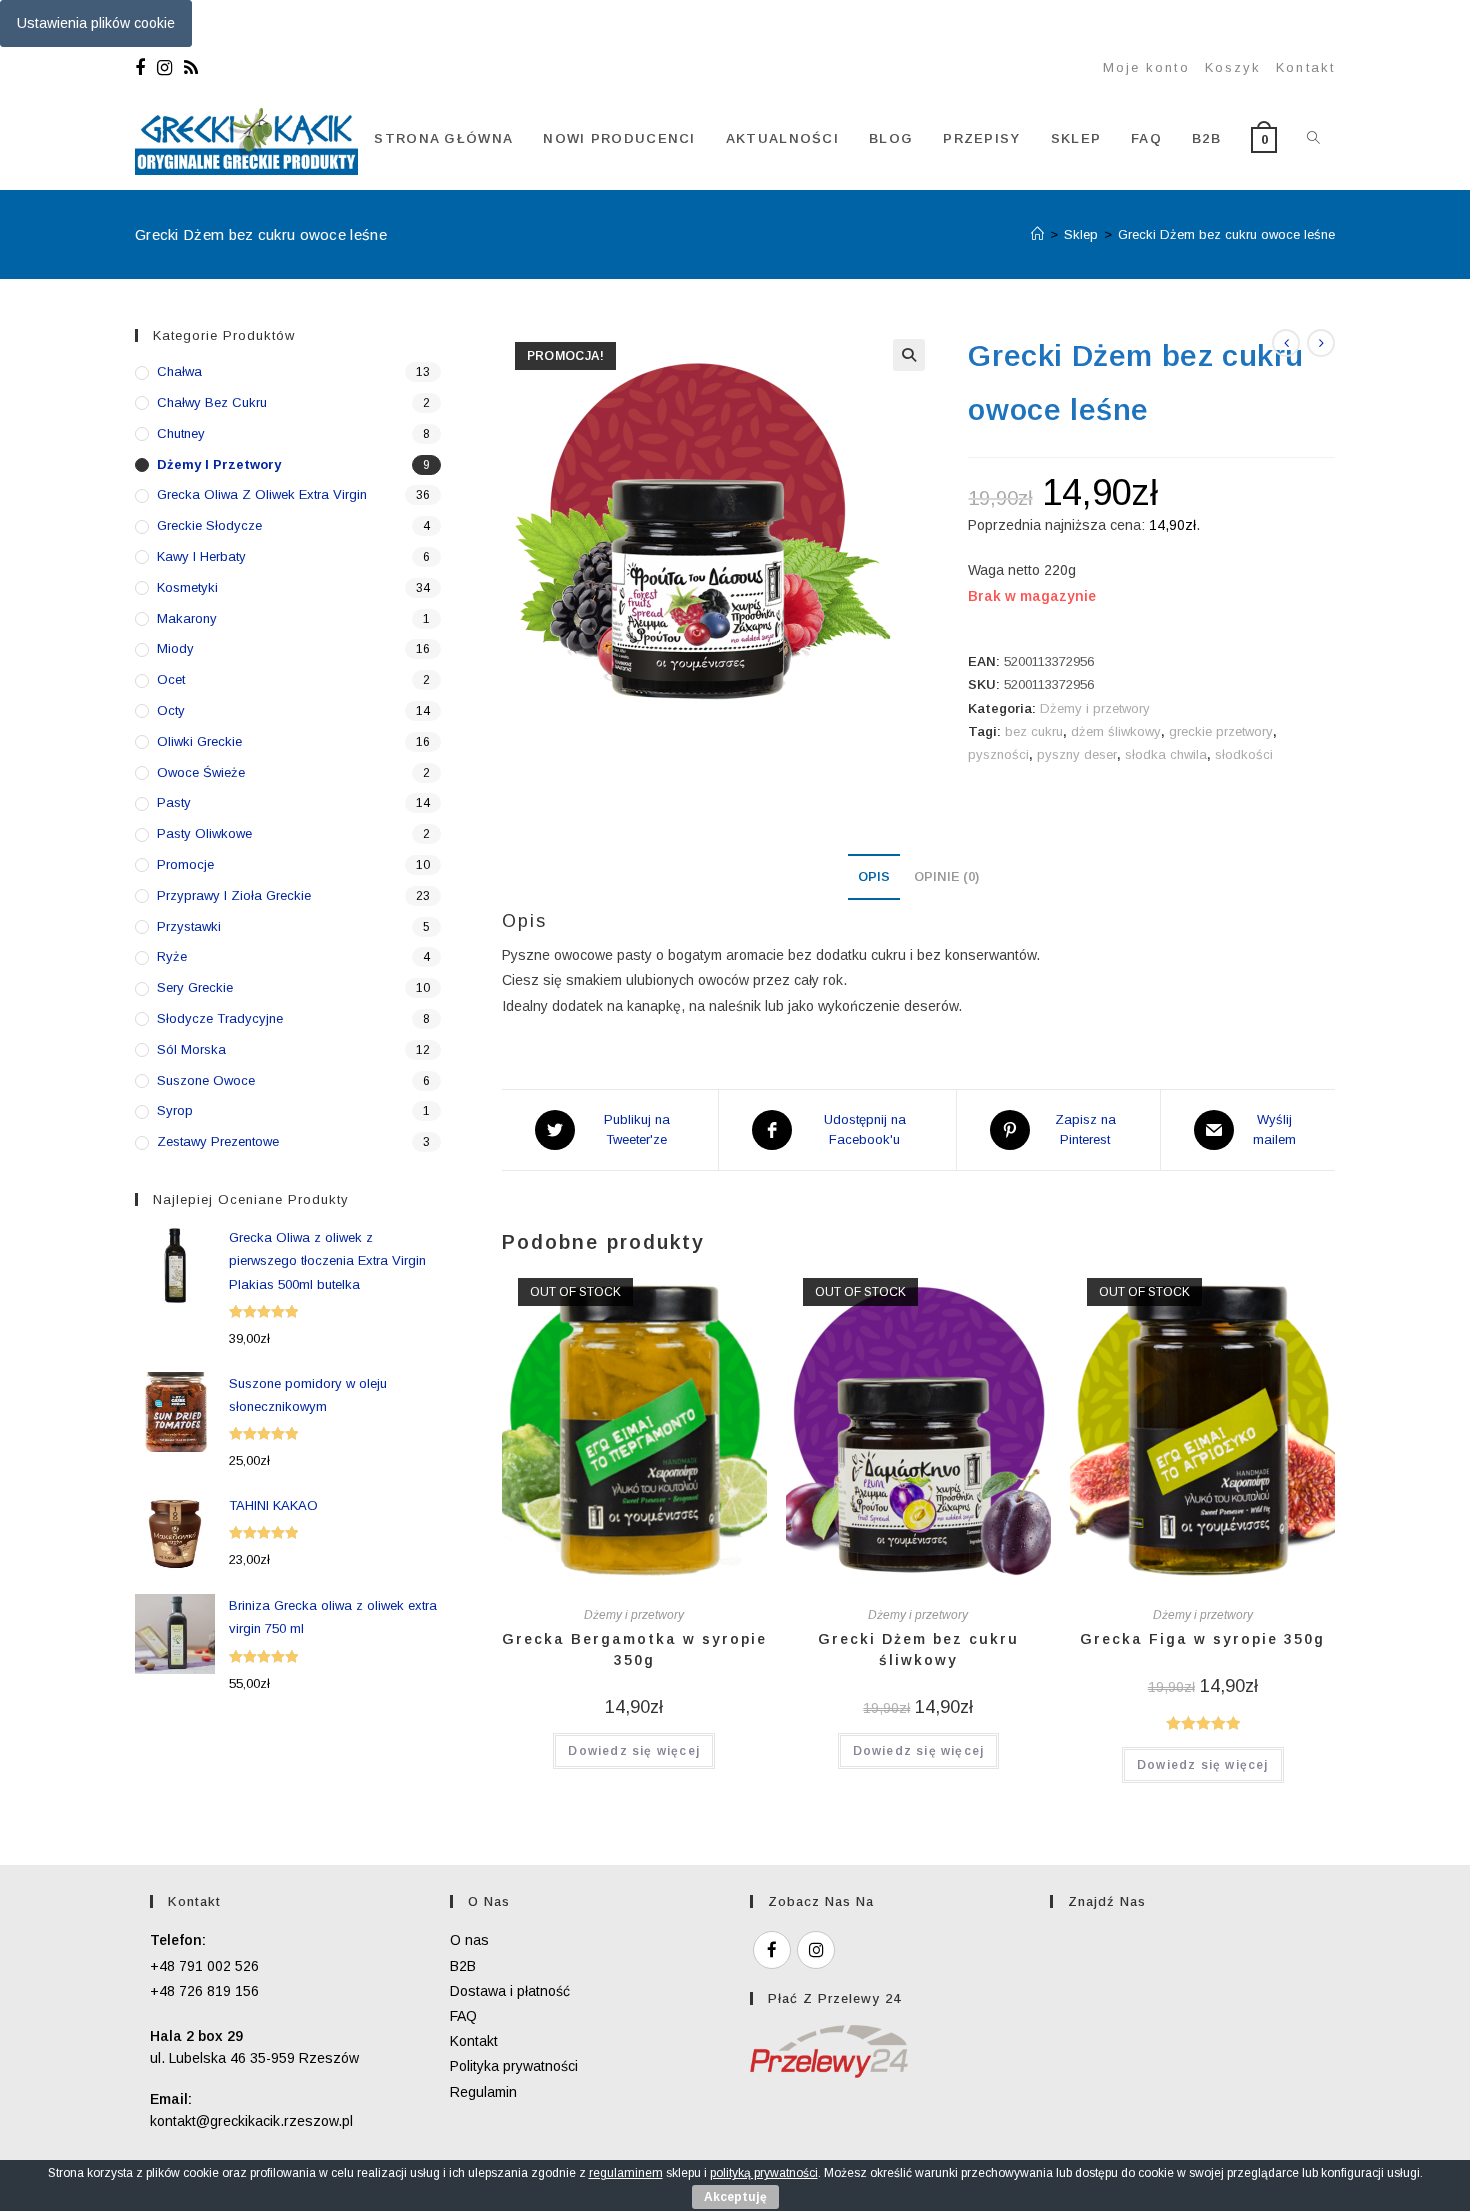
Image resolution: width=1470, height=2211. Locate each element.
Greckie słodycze (209, 525)
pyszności (998, 754)
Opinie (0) (946, 877)
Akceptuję (735, 2197)
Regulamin (483, 2092)
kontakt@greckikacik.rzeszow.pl (251, 2121)
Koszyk (1233, 67)
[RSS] (191, 68)
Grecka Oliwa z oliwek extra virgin (262, 494)
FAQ (463, 2016)
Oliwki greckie (199, 741)
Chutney (181, 433)
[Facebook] (143, 68)
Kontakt (1305, 67)
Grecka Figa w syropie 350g (1202, 1639)
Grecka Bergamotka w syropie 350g (634, 1649)
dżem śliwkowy (1116, 731)
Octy (171, 710)
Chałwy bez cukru (212, 402)
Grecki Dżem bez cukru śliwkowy (918, 1649)
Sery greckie (195, 987)
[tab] (874, 877)
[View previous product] (1286, 343)
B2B (463, 1966)
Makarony (187, 618)
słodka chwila (1166, 754)
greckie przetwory (1221, 731)
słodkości (1244, 754)
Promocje (185, 864)
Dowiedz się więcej (634, 1751)
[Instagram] (164, 68)
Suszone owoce (206, 1080)
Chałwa (179, 371)
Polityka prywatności (514, 2066)
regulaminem (626, 2173)
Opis (874, 877)
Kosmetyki (187, 587)
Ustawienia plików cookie (96, 23)
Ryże (172, 956)
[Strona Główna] (1037, 234)
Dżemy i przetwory (1095, 708)
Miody (175, 648)
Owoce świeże (201, 772)
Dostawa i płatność (510, 1991)
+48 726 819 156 (204, 1991)
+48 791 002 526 (204, 1966)
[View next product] (1321, 343)
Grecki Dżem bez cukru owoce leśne (1226, 234)
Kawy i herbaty (201, 556)
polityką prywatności (764, 2173)
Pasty (174, 802)
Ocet (171, 679)
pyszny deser (1077, 754)
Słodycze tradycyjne (220, 1018)
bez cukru (1034, 731)
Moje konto (1146, 67)
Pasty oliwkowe (204, 833)
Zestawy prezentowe (218, 1141)
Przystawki (189, 926)
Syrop (175, 1110)
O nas (469, 1940)
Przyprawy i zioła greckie (234, 895)
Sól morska (191, 1049)
